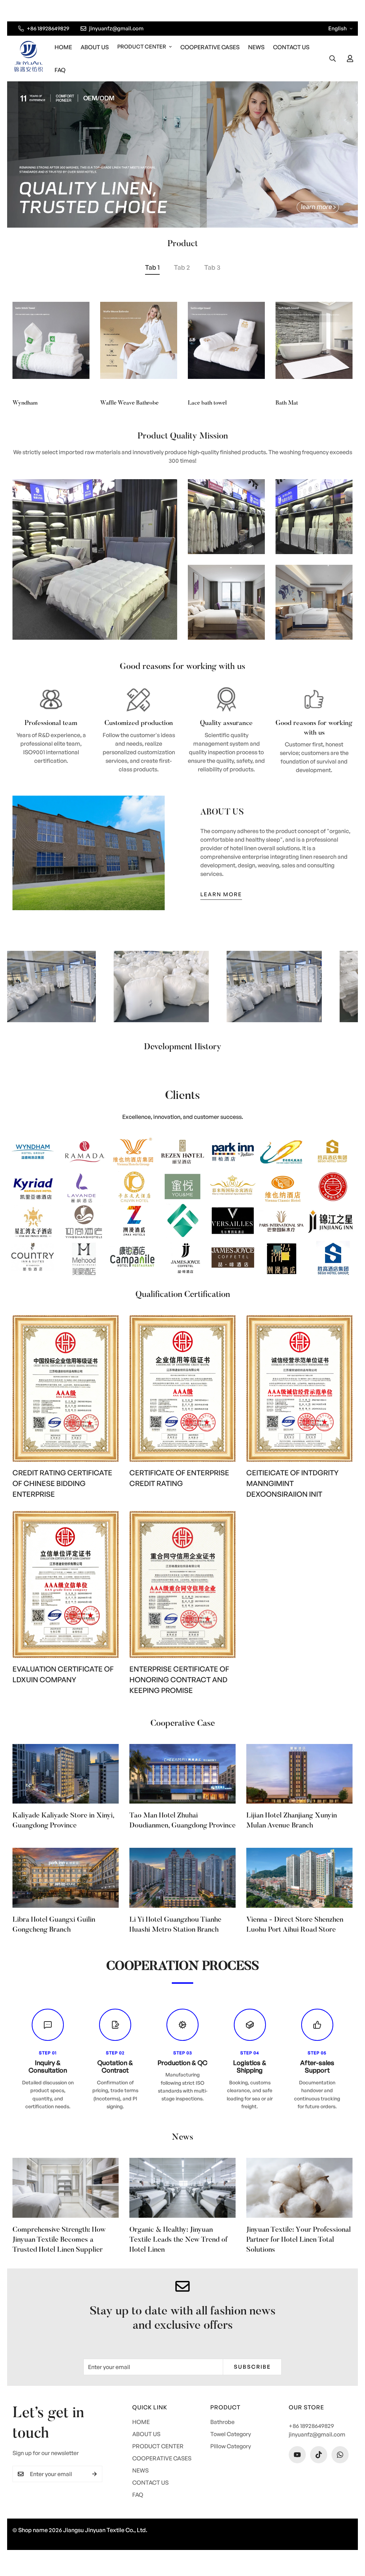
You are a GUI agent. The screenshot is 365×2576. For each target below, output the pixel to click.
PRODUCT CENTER (142, 47)
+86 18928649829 (311, 2426)
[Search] (333, 59)
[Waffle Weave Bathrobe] (139, 340)
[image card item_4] (226, 602)
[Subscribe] (94, 2474)
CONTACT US (291, 47)
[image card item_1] (95, 559)
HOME (63, 47)
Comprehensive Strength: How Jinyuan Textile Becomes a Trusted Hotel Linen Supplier (59, 2240)
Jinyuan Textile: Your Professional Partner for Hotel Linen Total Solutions (299, 2240)
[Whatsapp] (340, 2455)
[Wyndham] (51, 340)
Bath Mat (287, 403)
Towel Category (231, 2434)
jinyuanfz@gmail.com (317, 2434)
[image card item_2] (226, 517)
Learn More (221, 894)
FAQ (60, 70)
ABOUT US (95, 47)
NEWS (256, 47)
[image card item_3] (314, 517)
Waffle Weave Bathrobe (129, 403)
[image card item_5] (314, 602)
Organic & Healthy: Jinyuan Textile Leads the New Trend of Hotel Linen (178, 2240)
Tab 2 (182, 267)
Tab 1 (152, 267)
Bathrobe (222, 2422)
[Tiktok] (319, 2455)
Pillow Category (231, 2446)
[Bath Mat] (314, 340)
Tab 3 (212, 267)
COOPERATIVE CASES (210, 47)
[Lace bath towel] (226, 340)
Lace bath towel (207, 403)
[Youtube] (297, 2455)
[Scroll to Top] (351, 2537)
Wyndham (25, 403)
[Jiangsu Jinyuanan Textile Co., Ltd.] (29, 58)
